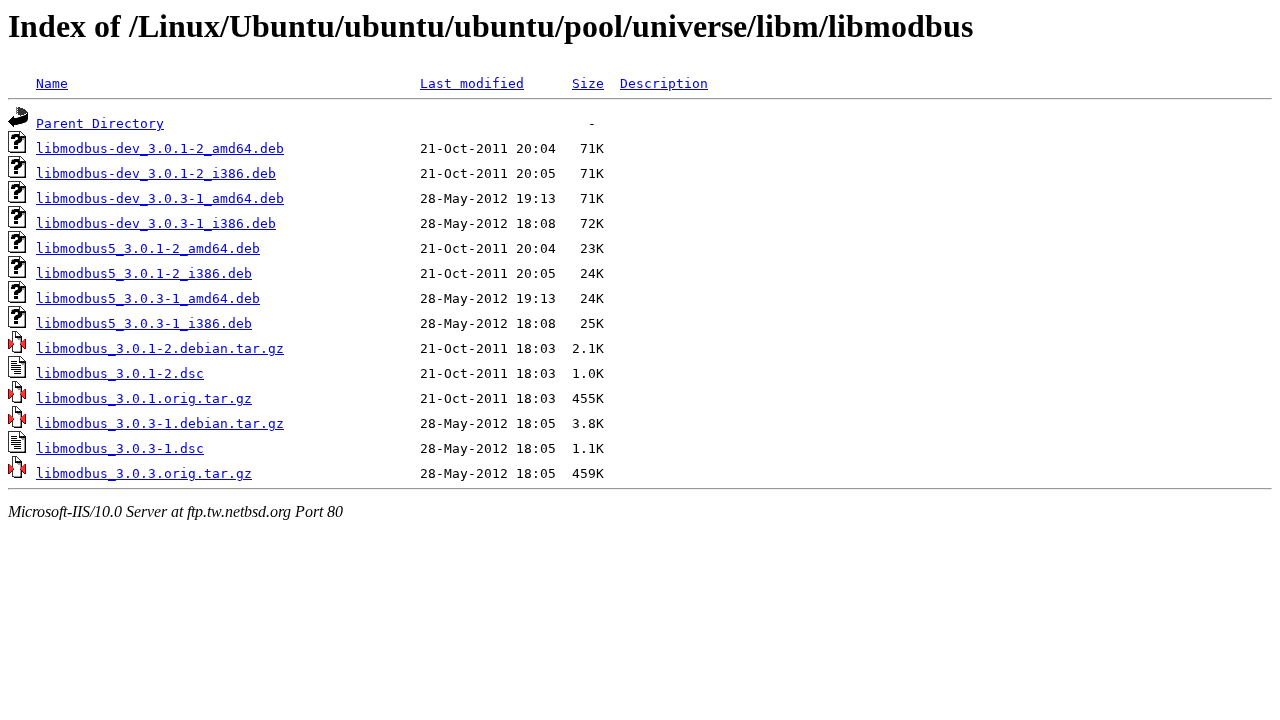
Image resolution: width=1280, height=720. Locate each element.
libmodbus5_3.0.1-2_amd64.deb (148, 248)
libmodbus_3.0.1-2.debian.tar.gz (160, 348)
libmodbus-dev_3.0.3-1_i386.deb (156, 223)
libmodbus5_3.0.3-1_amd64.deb (148, 298)
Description (664, 83)
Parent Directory (100, 123)
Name (52, 83)
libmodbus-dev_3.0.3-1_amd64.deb (160, 198)
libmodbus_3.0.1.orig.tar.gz (144, 398)
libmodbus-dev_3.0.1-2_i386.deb (156, 173)
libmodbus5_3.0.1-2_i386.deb (144, 273)
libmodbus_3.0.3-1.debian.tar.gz (160, 423)
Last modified (472, 83)
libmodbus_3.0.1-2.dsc (120, 373)
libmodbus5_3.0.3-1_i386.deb (144, 323)
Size (588, 83)
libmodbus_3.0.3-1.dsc (120, 448)
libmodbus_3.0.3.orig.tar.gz (144, 473)
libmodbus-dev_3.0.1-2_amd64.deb (160, 148)
